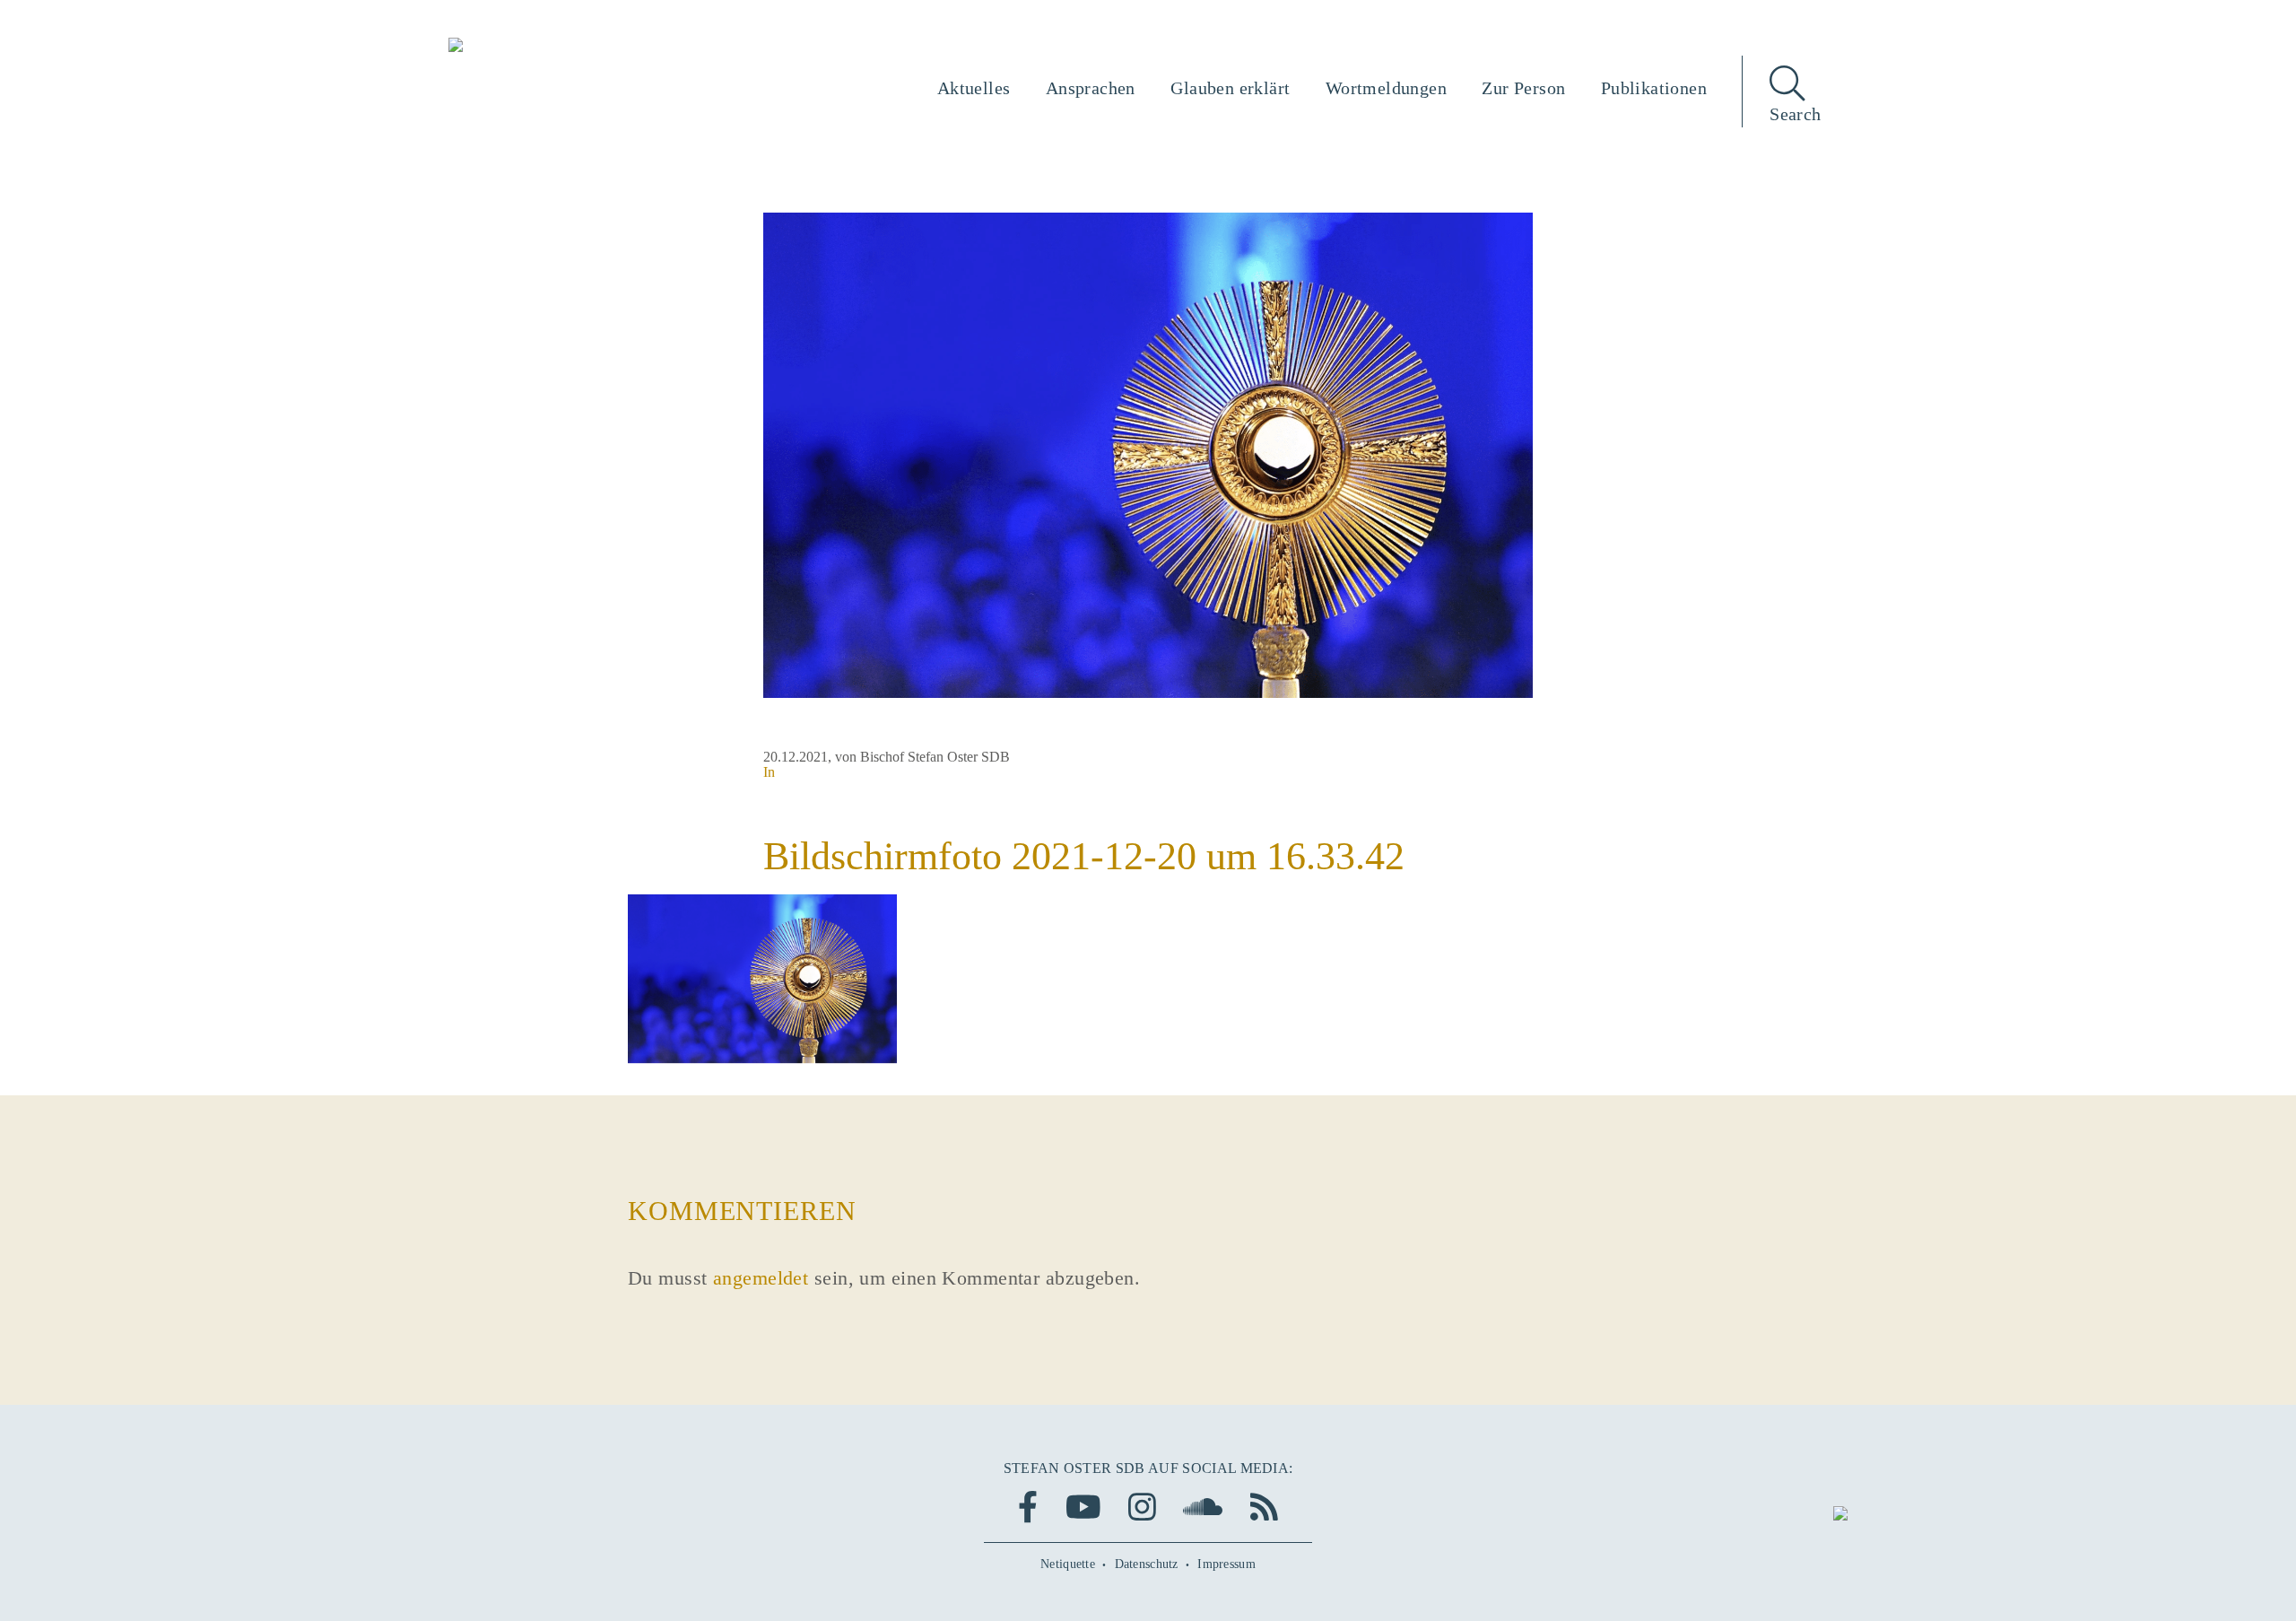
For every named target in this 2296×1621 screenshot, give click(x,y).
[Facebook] (1028, 1507)
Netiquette (1068, 1564)
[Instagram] (1142, 1507)
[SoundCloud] (1203, 1507)
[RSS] (1264, 1507)
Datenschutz (1147, 1564)
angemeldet (761, 1278)
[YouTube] (1083, 1507)
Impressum (1226, 1564)
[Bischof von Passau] (564, 47)
